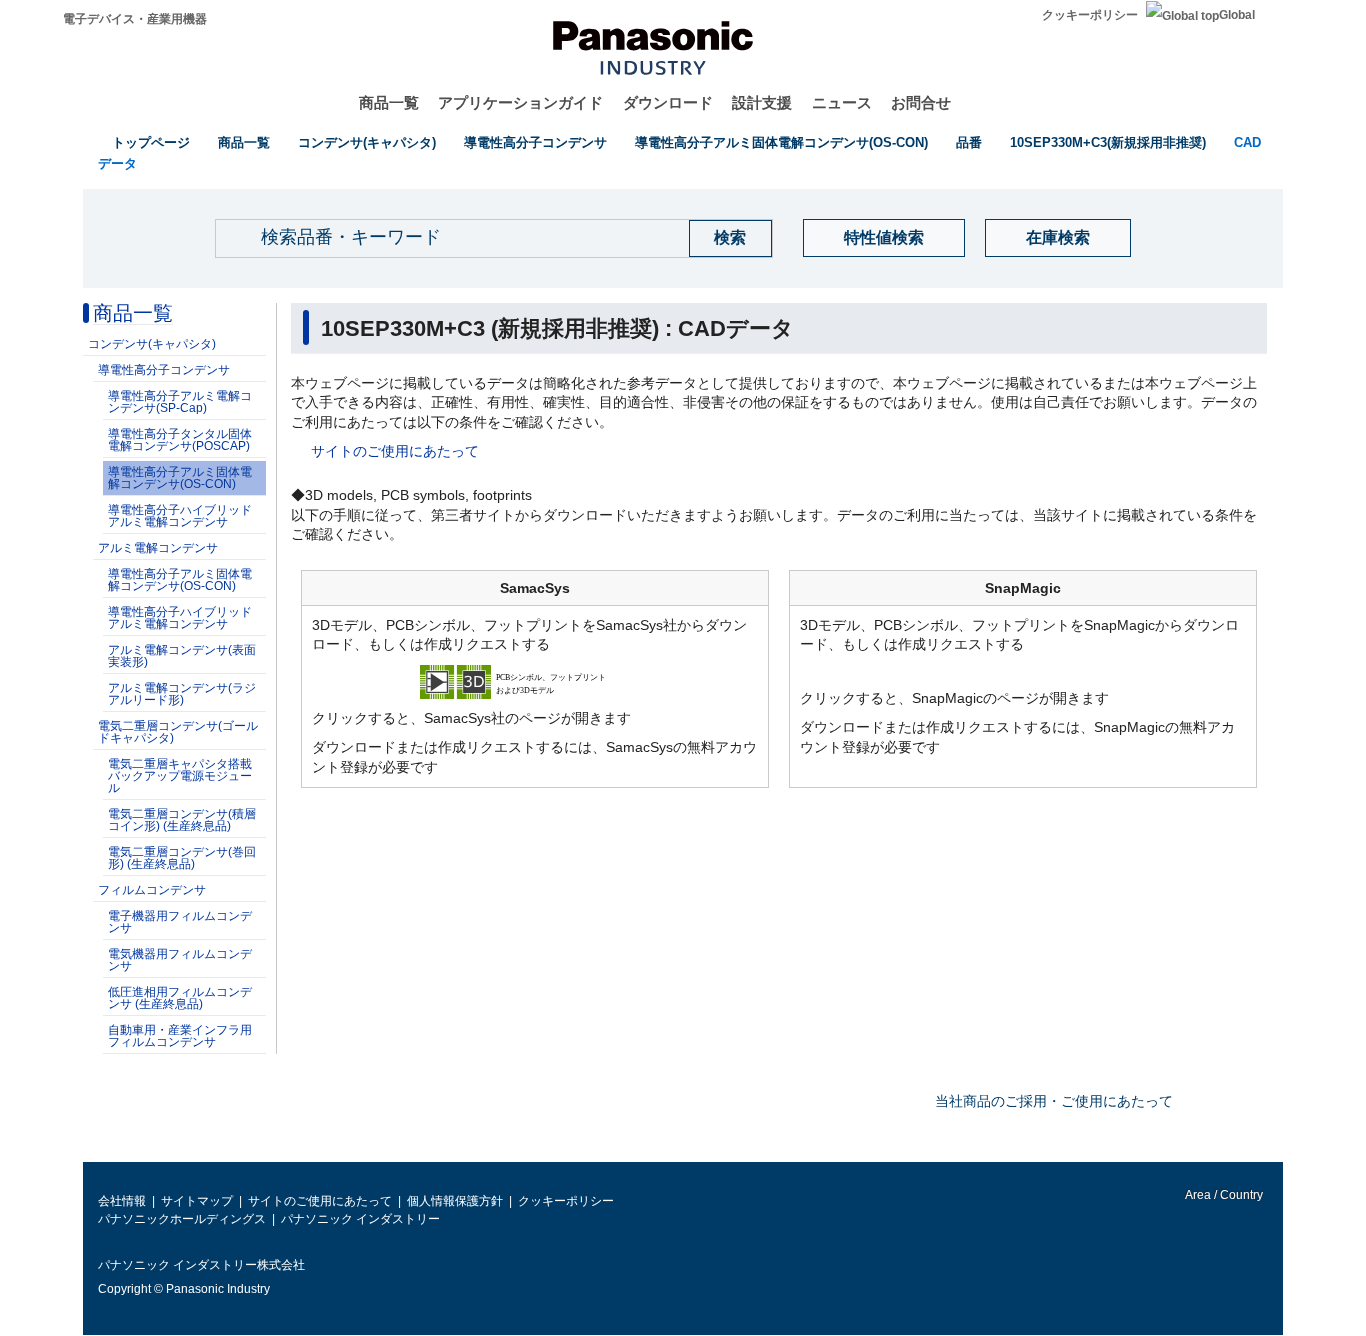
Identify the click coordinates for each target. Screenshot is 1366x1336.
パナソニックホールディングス (182, 1219)
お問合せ (921, 102)
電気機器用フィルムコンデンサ (180, 960)
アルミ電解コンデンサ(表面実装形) (182, 656)
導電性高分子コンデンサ (535, 142)
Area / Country (1223, 1195)
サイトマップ (197, 1201)
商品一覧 (389, 102)
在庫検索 (1058, 237)
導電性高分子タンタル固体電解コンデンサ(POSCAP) (180, 440)
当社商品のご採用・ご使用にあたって (1054, 1101)
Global (1237, 15)
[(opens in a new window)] (535, 680)
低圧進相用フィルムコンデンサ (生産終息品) (180, 998)
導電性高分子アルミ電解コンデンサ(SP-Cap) (180, 402)
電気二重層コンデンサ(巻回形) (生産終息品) (182, 858)
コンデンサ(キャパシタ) (367, 142)
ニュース (842, 102)
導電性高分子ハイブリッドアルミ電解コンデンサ (180, 516)
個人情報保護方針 (455, 1201)
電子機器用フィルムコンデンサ (180, 922)
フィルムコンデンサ (152, 890)
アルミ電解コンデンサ (158, 548)
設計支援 (762, 102)
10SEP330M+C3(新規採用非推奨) (1108, 142)
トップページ (151, 142)
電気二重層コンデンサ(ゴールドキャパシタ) (178, 732)
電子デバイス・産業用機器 (135, 19)
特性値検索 (884, 237)
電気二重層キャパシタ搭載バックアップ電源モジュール (180, 776)
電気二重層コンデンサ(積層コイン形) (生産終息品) (182, 820)
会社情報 (122, 1201)
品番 (969, 142)
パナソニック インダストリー (360, 1219)
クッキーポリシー (1090, 15)
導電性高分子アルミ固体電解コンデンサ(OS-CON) (781, 142)
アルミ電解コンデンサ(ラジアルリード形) (182, 694)
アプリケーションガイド (520, 102)
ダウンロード (668, 102)
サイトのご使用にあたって (395, 451)
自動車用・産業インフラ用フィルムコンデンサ (180, 1036)
